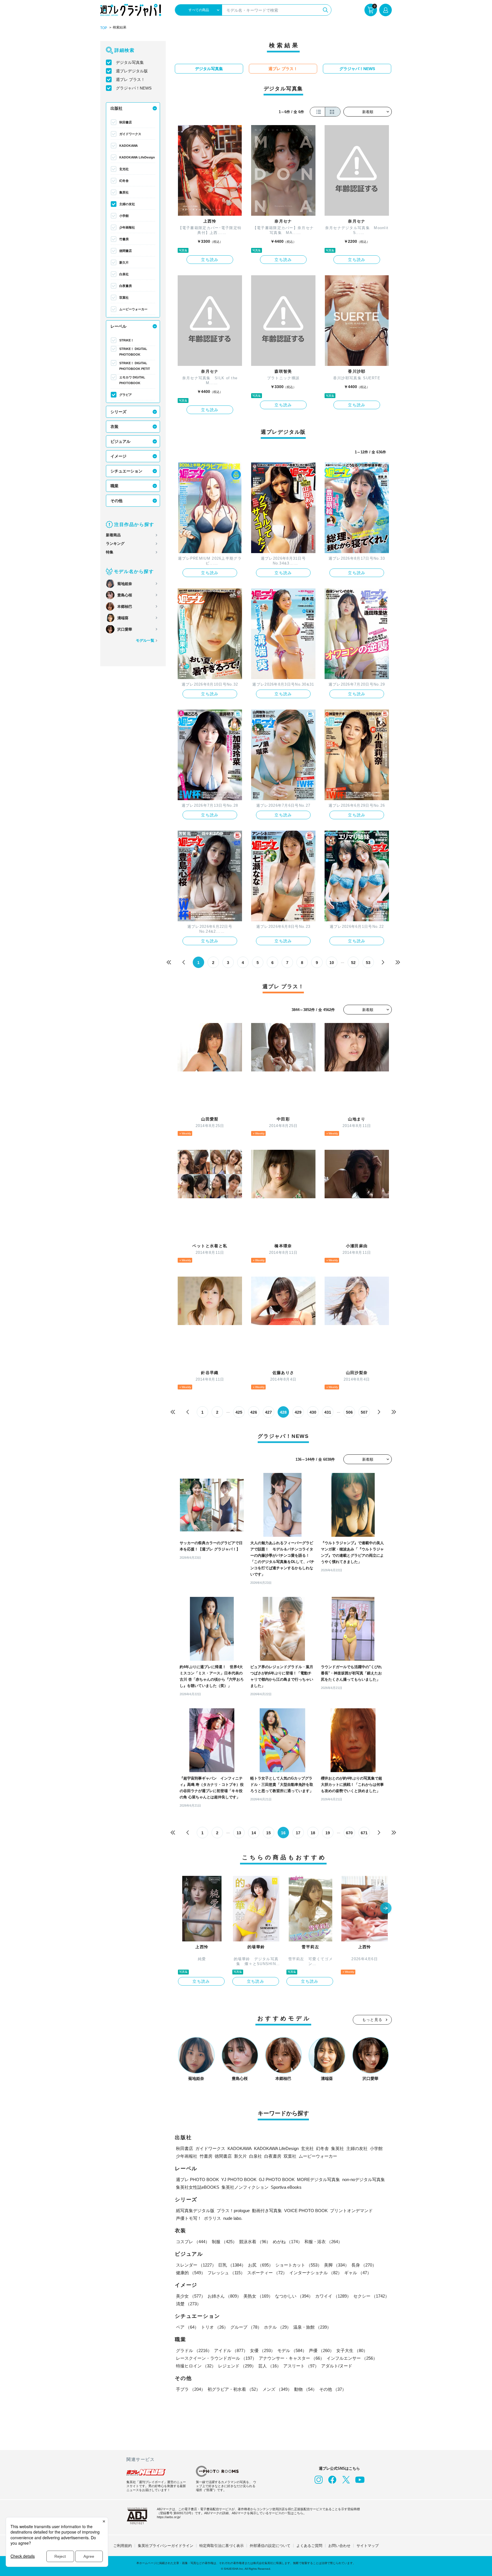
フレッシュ (226, 2273)
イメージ (118, 456)
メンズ (277, 2389)
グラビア (126, 395)
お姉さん (224, 2296)
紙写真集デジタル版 (195, 2211)
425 (239, 1412)
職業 (114, 486)
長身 (364, 2265)
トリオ (215, 2327)
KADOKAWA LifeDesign (137, 157)
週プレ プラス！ (130, 80)
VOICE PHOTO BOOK (306, 2211)
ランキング (115, 544)
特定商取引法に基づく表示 (222, 2546)
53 (368, 963)
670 (349, 1833)
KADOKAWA (129, 146)
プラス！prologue (233, 2211)
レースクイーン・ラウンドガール (216, 2358)
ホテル (277, 2327)
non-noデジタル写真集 (364, 2179)
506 (349, 1412)
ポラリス (212, 2218)
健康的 (191, 2273)
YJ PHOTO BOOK (239, 2179)
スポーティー (267, 2273)
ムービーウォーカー (133, 309)
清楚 (188, 2304)
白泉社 (124, 274)
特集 (110, 552)
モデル (292, 2350)
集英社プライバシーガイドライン (166, 2546)
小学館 (124, 216)
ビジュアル (120, 441)
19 (328, 1833)
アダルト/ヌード (337, 2366)
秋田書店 (126, 122)
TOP (104, 28)
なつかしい (294, 2296)
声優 (321, 2350)
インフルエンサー (352, 2358)
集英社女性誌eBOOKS (198, 2187)
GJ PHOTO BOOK (277, 2179)
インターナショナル (316, 2273)
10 (332, 963)
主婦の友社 (127, 204)
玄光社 (124, 169)
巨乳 (232, 2265)
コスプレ (193, 2242)
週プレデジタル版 (132, 71)
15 (268, 1833)
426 (254, 1412)
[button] (386, 1909)
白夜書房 (126, 286)
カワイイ (333, 2296)
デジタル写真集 (130, 62)
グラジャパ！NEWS (134, 88)
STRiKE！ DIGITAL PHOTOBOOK (133, 352)
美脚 (337, 2265)
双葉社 (124, 297)
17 (298, 1833)
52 (353, 963)
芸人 (270, 2366)
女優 (263, 2350)
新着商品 (113, 535)
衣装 (114, 427)
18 (313, 1833)
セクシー (371, 2296)
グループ (246, 2327)
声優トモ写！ (189, 2218)
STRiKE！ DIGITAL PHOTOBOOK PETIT (135, 366)
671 (364, 1833)
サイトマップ (368, 2546)
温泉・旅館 (312, 2327)
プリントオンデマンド (351, 2211)
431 (328, 1412)
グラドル (194, 2350)
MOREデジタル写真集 (318, 2179)
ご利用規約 (123, 2546)
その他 (116, 501)
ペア (187, 2327)
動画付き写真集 (267, 2211)
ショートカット (299, 2265)
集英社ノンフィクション (245, 2187)
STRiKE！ (127, 340)
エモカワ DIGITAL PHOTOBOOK (132, 380)
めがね (287, 2242)
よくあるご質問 (309, 2546)
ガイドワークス (130, 134)
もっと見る (372, 2020)
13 (239, 1833)
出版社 (116, 108)
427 (268, 1412)
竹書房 (124, 239)
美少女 (191, 2296)
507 (364, 1412)
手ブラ (191, 2389)
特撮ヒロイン (196, 2366)
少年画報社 (127, 227)
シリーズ (118, 412)
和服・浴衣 (323, 2242)
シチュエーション (126, 471)
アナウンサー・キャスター (292, 2358)
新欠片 (124, 262)
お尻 (261, 2265)
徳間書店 (126, 251)
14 (254, 1833)
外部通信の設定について (270, 2546)
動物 (306, 2389)
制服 (224, 2242)
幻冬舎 (124, 181)
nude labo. (233, 2218)
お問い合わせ (339, 2546)
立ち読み (210, 260)
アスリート (301, 2366)
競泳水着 (255, 2242)
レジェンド (237, 2366)
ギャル (358, 2273)
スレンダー (196, 2265)
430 (313, 1412)
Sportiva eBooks (286, 2187)
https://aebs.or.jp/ (169, 2517)
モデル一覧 (145, 640)
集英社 (124, 192)
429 (298, 1412)
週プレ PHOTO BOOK (197, 2179)
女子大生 (352, 2350)
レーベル (118, 326)
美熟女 (258, 2296)
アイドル (231, 2350)
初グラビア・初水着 (234, 2389)
